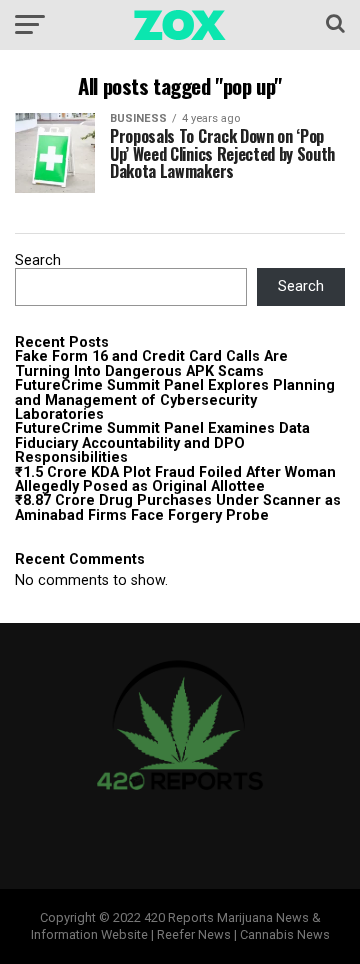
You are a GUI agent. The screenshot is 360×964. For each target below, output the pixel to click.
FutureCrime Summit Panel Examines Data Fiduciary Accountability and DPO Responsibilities (162, 443)
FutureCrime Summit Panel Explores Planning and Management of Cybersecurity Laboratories (175, 400)
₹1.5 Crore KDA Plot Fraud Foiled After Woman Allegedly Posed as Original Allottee (175, 479)
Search (38, 260)
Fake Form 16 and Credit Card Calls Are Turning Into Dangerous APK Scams (151, 363)
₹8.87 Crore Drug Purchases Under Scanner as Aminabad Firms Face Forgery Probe (178, 507)
